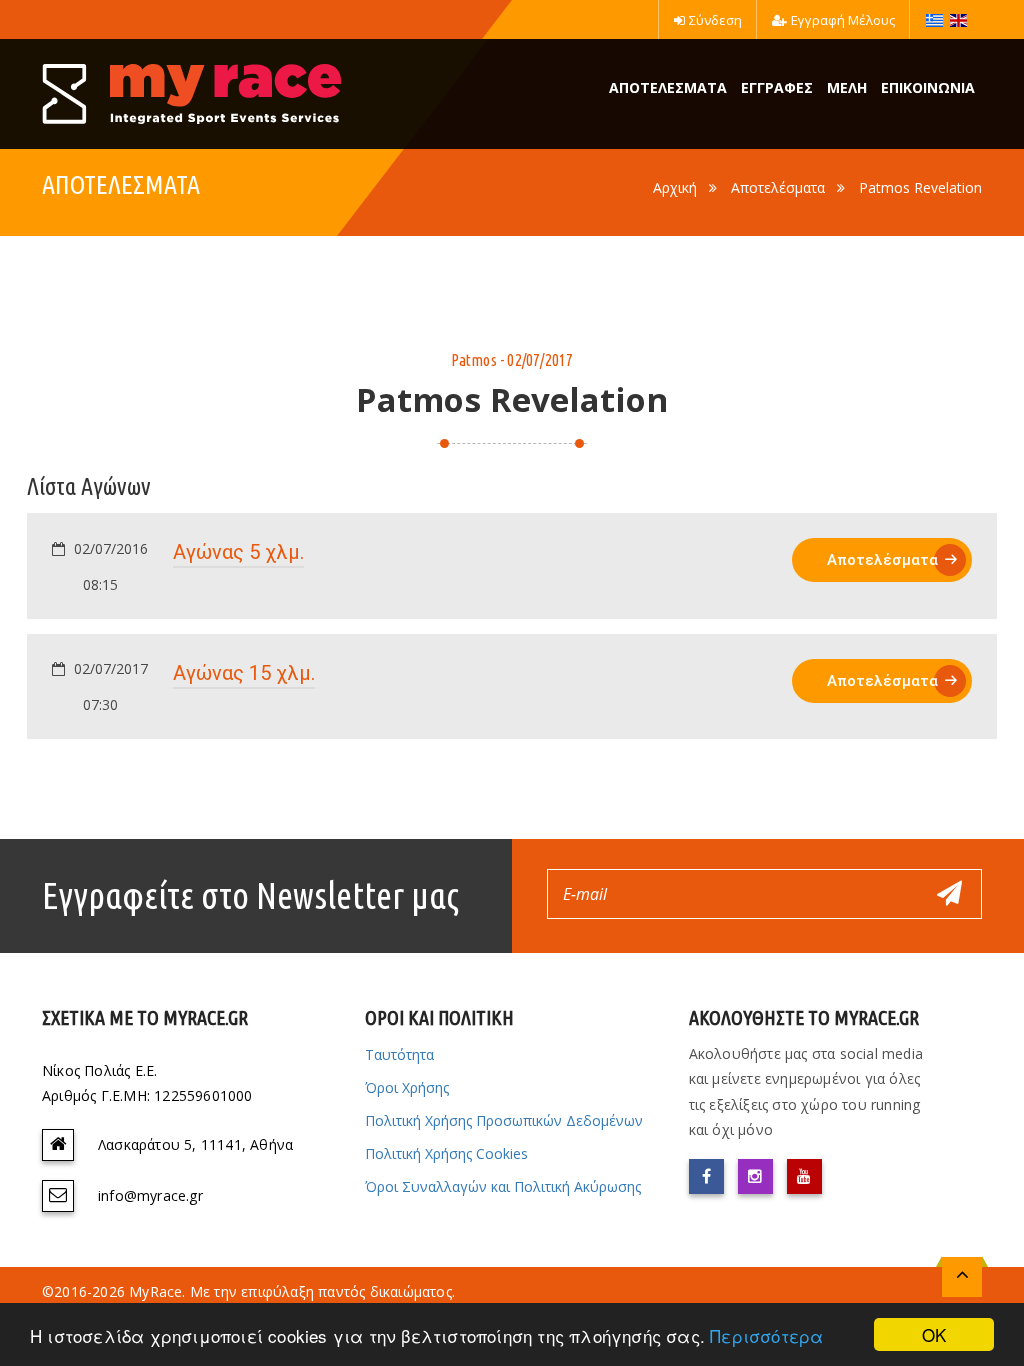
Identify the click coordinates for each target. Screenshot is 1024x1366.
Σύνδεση (715, 20)
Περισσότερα (766, 1335)
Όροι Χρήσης (407, 1087)
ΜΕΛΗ (847, 87)
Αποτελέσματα (778, 187)
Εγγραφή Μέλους (843, 20)
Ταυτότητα (399, 1054)
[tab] (512, 566)
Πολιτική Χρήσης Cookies (446, 1153)
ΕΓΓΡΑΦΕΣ (777, 87)
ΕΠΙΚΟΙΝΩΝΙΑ (928, 87)
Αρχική (675, 187)
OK (934, 1334)
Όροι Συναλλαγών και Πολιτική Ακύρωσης (503, 1186)
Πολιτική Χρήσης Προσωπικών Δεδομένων (504, 1120)
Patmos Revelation (920, 187)
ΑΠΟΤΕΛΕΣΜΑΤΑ (668, 87)
